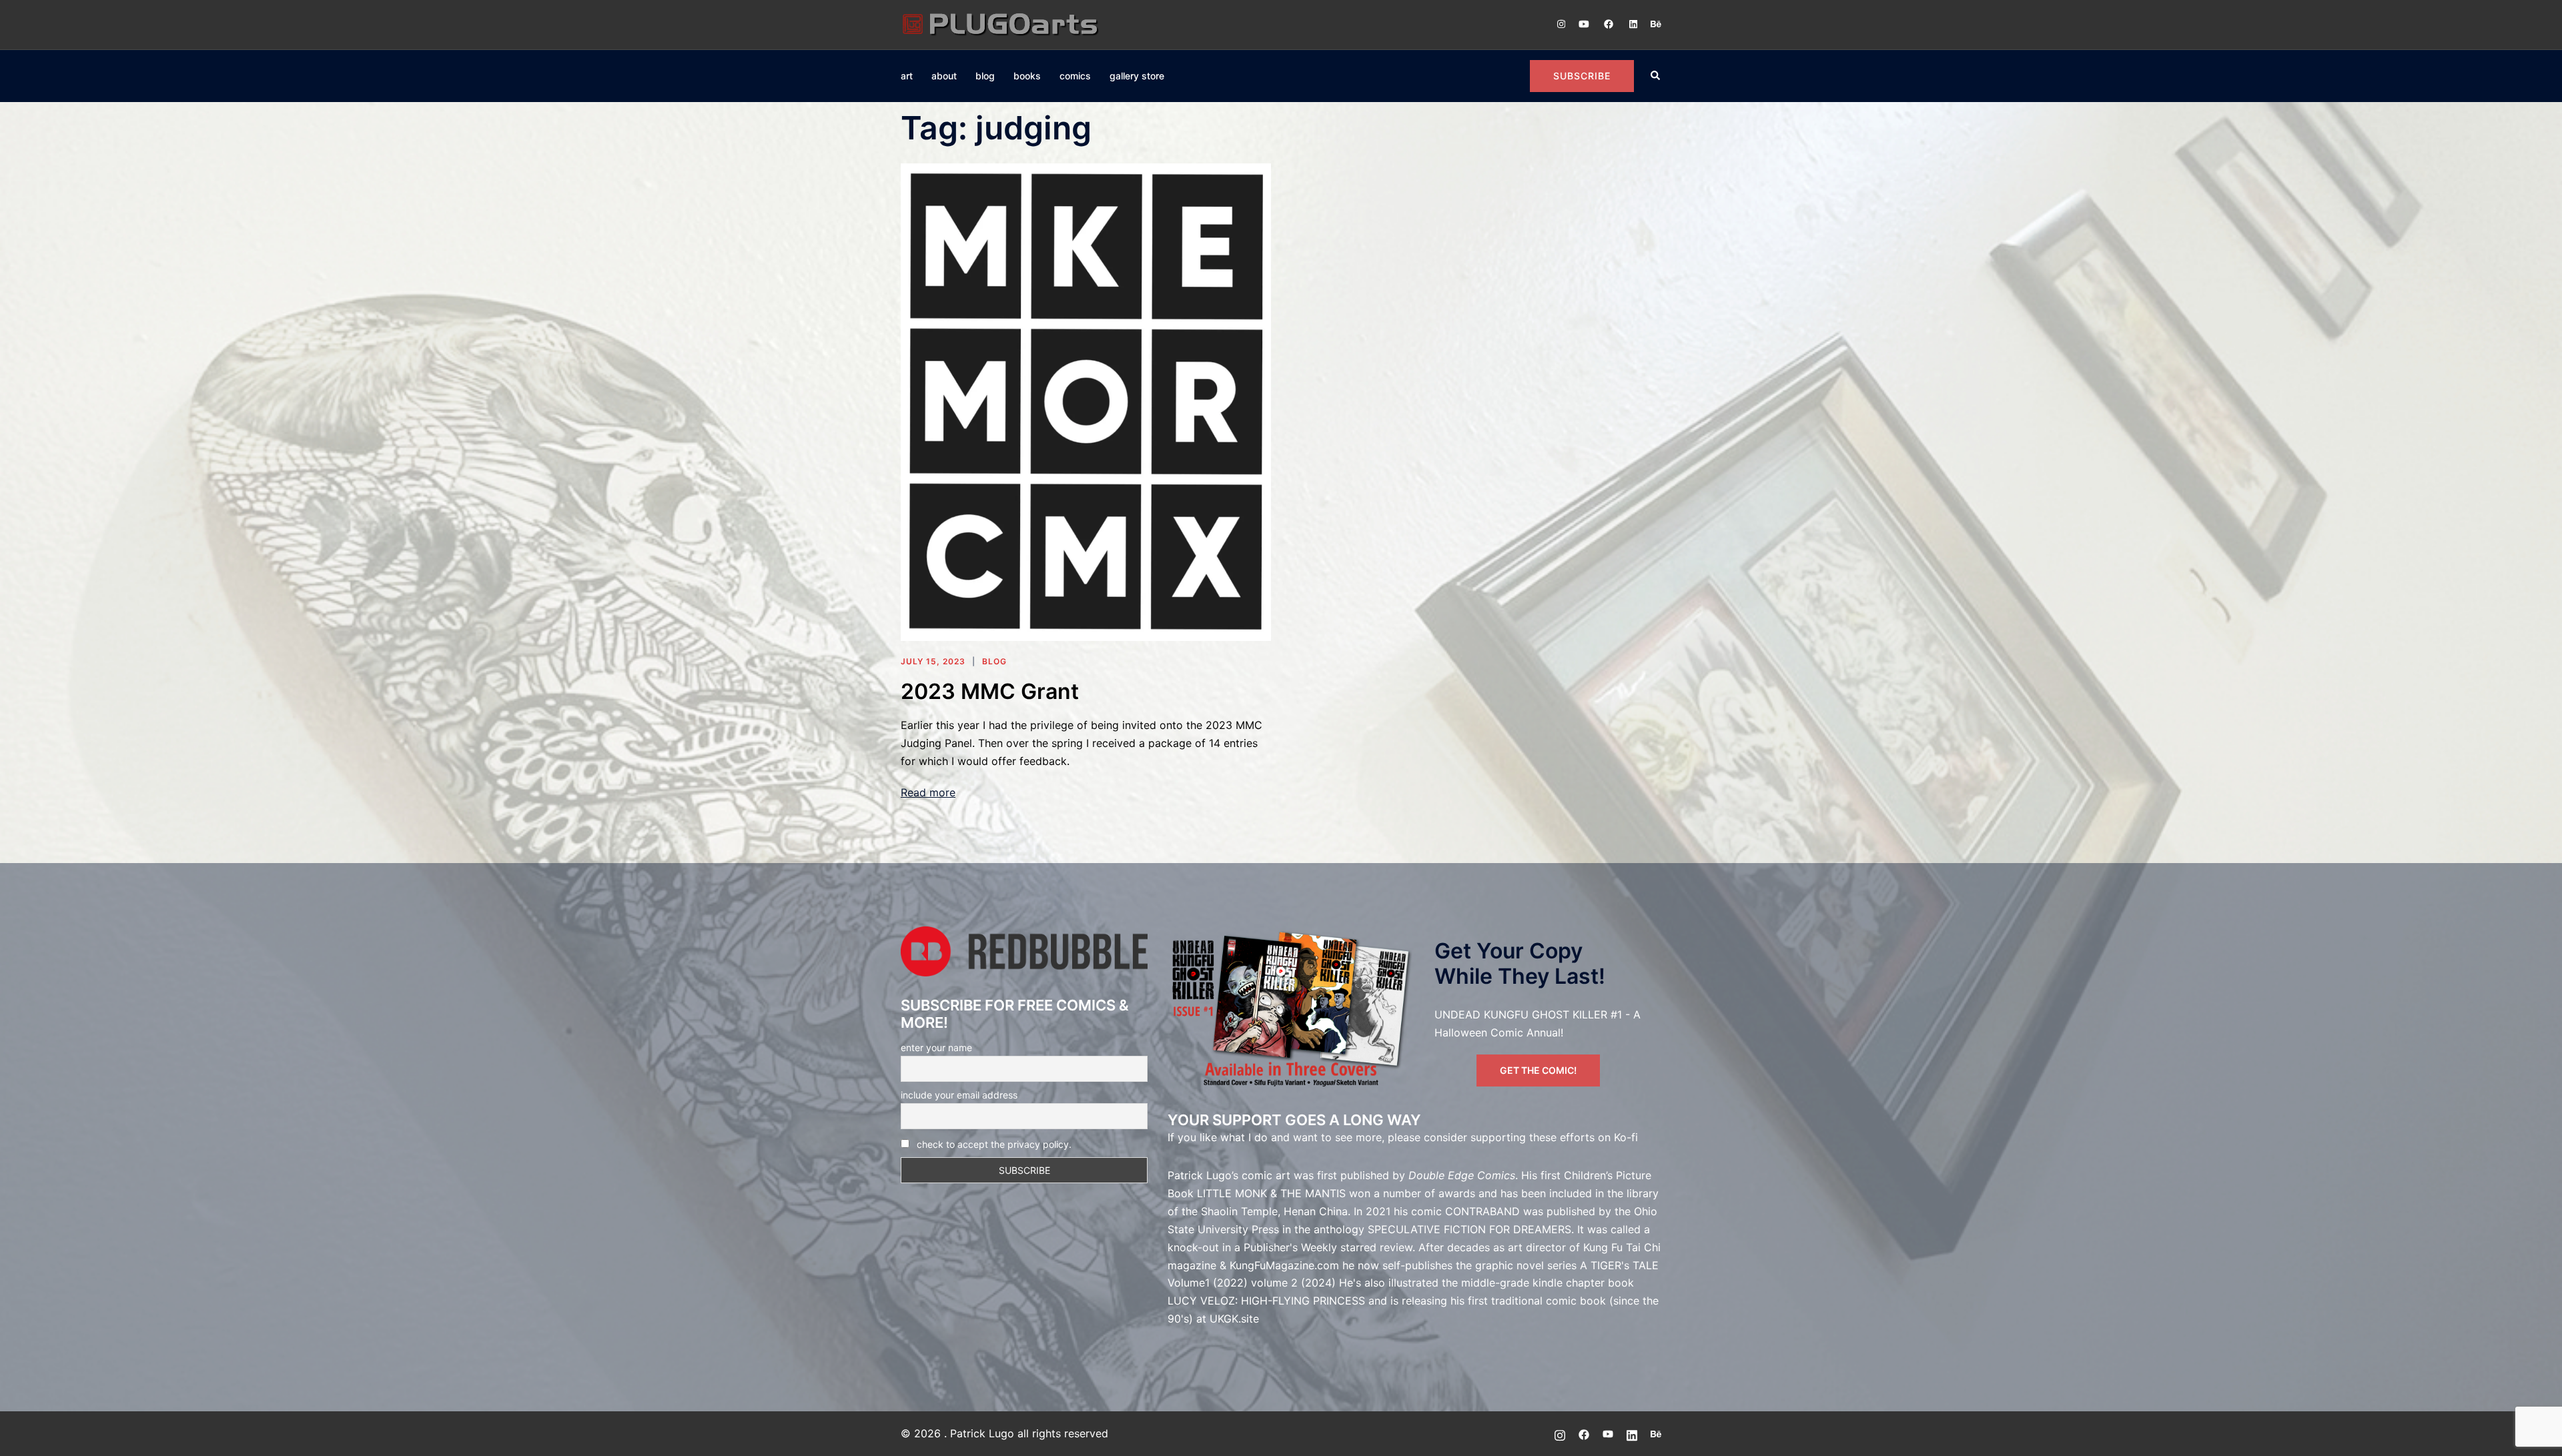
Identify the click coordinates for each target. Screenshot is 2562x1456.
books (1027, 76)
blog (985, 76)
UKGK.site (1234, 1319)
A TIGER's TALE (1619, 1265)
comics (1075, 76)
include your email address (959, 1095)
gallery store (1137, 76)
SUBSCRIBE (1582, 76)
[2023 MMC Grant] (1086, 401)
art (907, 76)
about (944, 76)
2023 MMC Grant (990, 691)
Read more (928, 792)
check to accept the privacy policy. (994, 1144)
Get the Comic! (1538, 1070)
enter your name (936, 1047)
